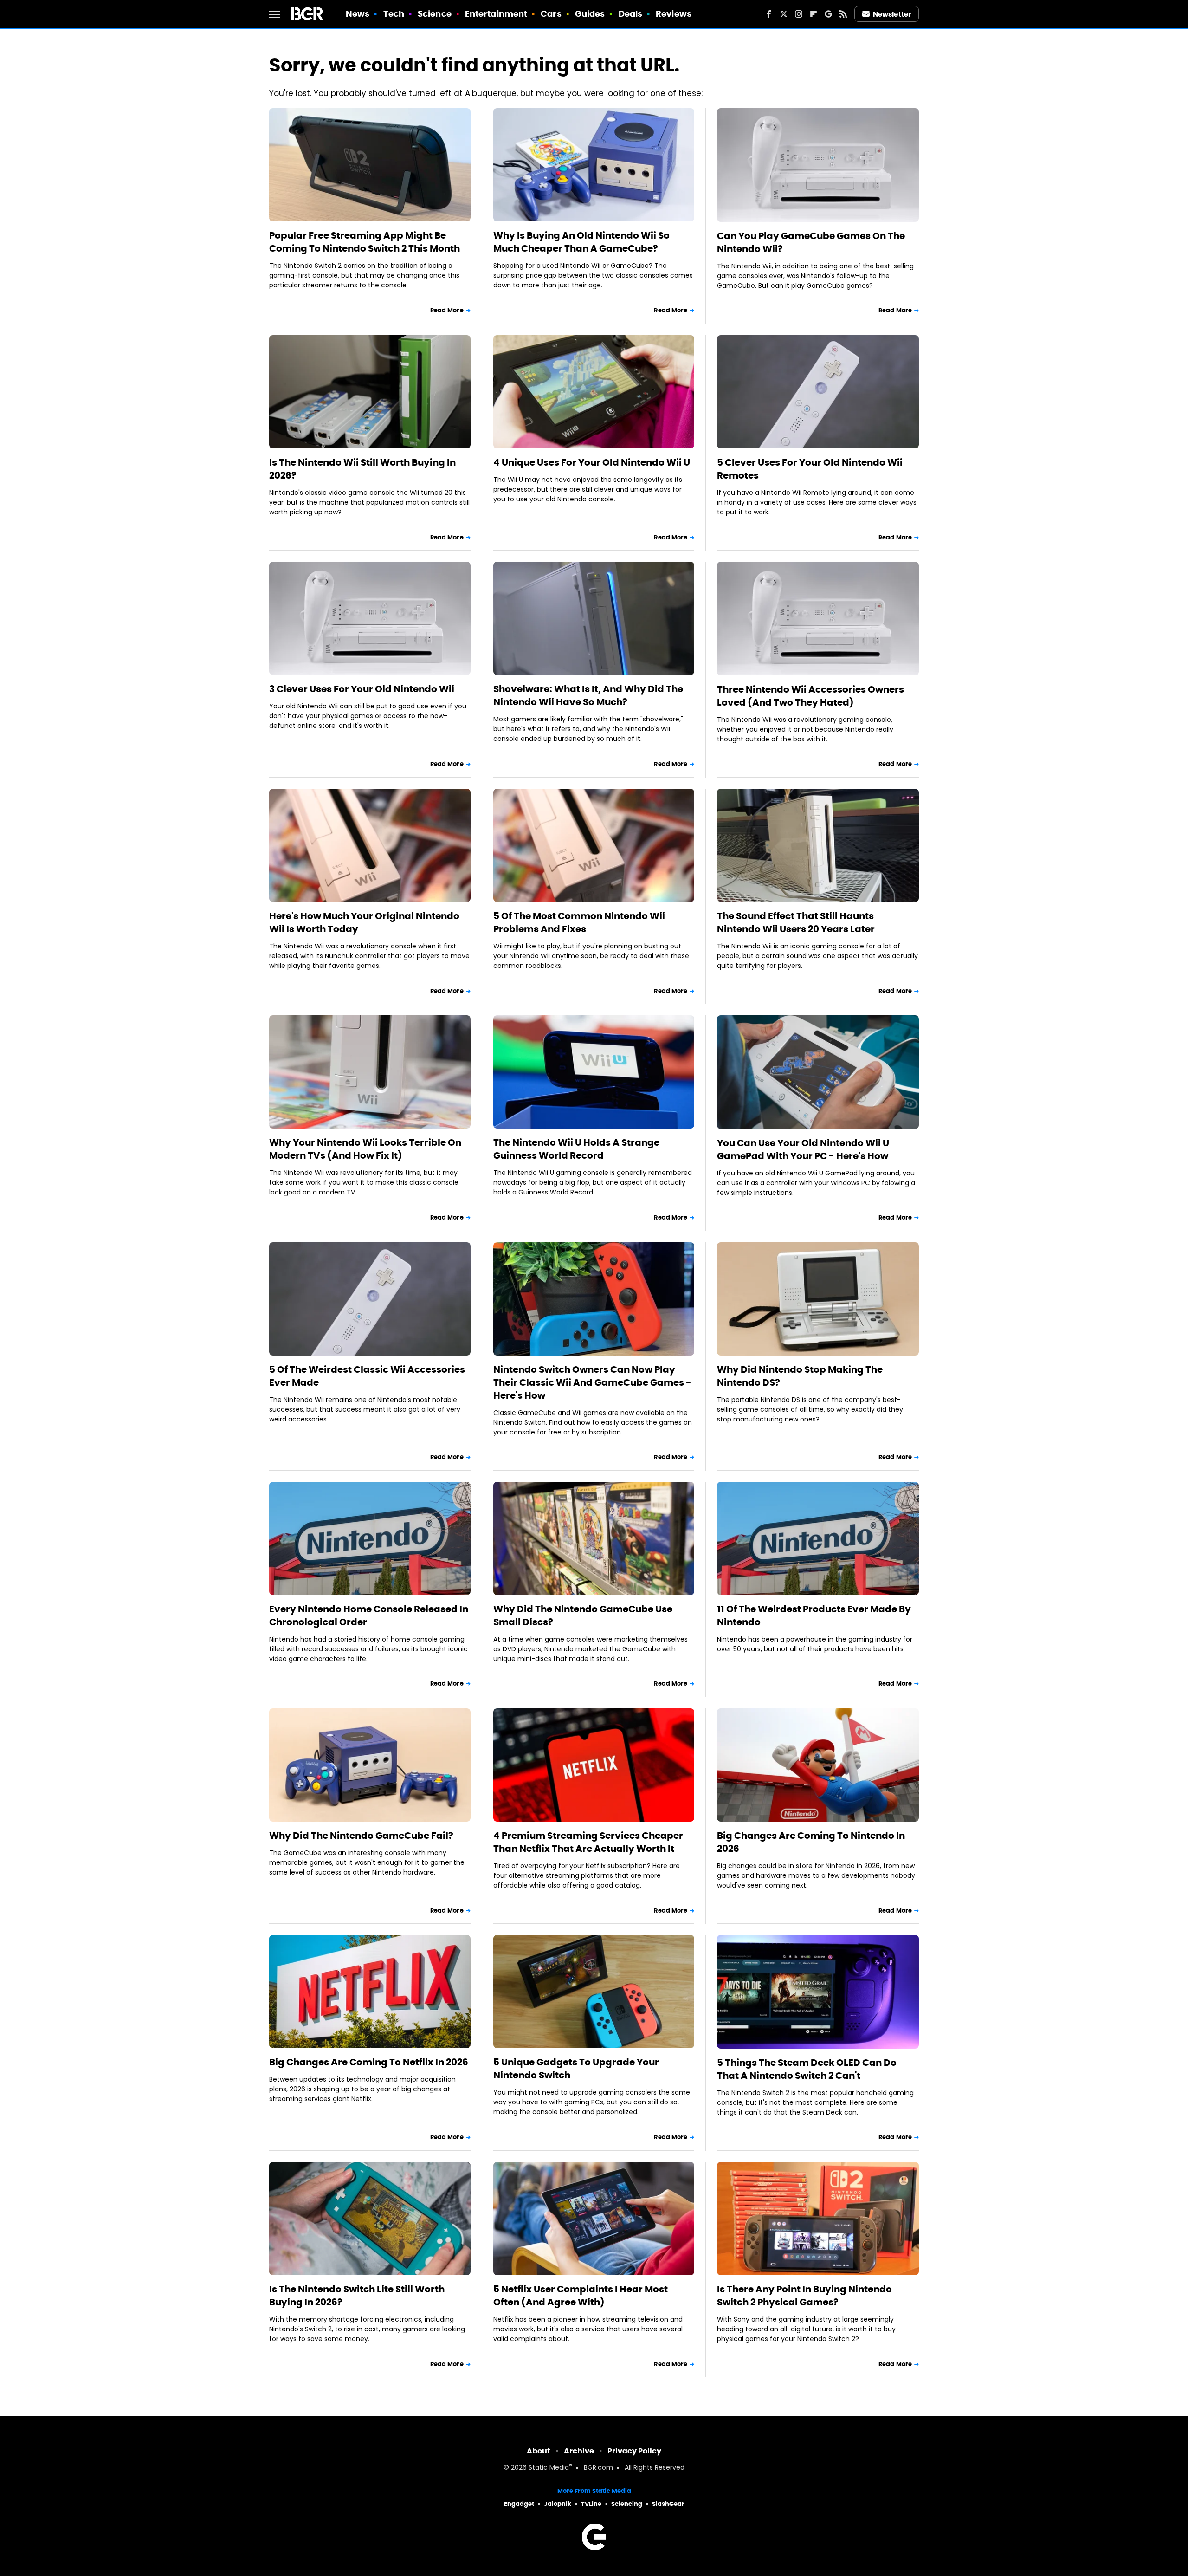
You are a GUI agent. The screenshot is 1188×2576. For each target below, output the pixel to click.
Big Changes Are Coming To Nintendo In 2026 (811, 1842)
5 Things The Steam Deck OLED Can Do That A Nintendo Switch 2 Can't (807, 2069)
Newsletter (892, 14)
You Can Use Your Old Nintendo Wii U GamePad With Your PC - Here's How (803, 1149)
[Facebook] (769, 14)
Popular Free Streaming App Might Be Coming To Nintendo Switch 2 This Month (365, 242)
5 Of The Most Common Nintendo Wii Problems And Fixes (579, 922)
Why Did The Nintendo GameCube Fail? (361, 1836)
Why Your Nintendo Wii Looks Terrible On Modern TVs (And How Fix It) (365, 1149)
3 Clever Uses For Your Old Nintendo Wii (362, 689)
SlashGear (668, 2504)
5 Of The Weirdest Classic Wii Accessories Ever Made (367, 1376)
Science (435, 14)
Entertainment (496, 14)
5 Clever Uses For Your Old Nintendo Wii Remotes (810, 469)
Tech (394, 14)
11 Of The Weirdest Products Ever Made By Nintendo (814, 1616)
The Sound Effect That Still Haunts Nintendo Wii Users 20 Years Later (796, 922)
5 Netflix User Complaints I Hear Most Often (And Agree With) (581, 2296)
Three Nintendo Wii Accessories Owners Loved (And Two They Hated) (810, 696)
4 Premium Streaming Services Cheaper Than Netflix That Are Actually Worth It (588, 1842)
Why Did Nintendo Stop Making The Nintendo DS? (800, 1376)
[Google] (828, 14)
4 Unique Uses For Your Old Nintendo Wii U (592, 462)
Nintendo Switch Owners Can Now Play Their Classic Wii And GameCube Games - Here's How (592, 1382)
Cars (551, 14)
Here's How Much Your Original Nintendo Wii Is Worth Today (364, 922)
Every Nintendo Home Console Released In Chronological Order (369, 1616)
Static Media (549, 2468)
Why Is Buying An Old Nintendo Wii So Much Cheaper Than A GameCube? (581, 242)
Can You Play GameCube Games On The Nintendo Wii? (811, 242)
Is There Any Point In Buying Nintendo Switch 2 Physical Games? (804, 2296)
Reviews (674, 14)
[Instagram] (799, 14)
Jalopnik (558, 2504)
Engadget (519, 2504)
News (358, 14)
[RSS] (843, 14)
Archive (579, 2451)
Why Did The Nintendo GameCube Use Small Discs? (583, 1616)
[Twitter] (784, 14)
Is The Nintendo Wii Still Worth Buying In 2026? (362, 469)
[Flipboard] (814, 14)
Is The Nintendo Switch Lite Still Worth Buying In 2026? (357, 2296)
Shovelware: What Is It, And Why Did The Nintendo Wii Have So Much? (588, 695)
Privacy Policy (634, 2451)
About (539, 2451)
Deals (631, 14)
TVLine (591, 2504)
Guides (590, 14)
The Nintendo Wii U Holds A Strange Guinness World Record (576, 1149)
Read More (447, 310)
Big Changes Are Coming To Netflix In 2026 (369, 2062)
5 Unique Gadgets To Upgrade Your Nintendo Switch (576, 2069)
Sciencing (627, 2504)
